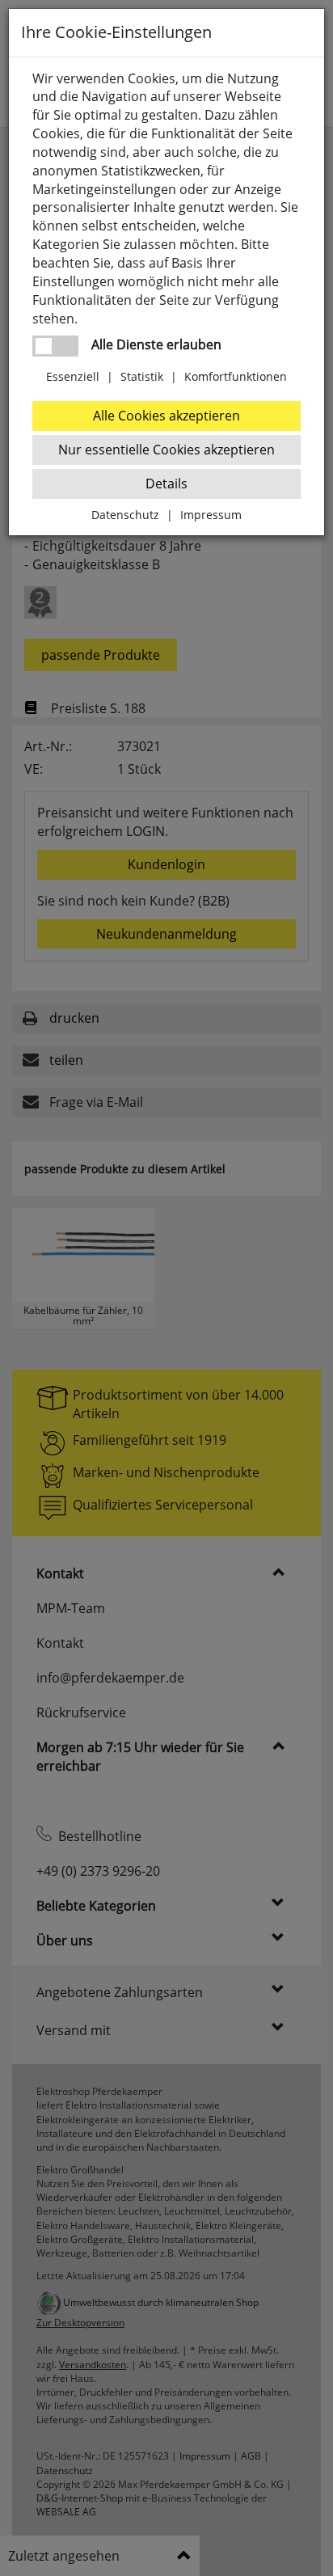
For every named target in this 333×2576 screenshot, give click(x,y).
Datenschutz (125, 515)
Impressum (211, 515)
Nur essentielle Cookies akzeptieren (166, 450)
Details (166, 484)
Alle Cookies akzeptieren (166, 416)
